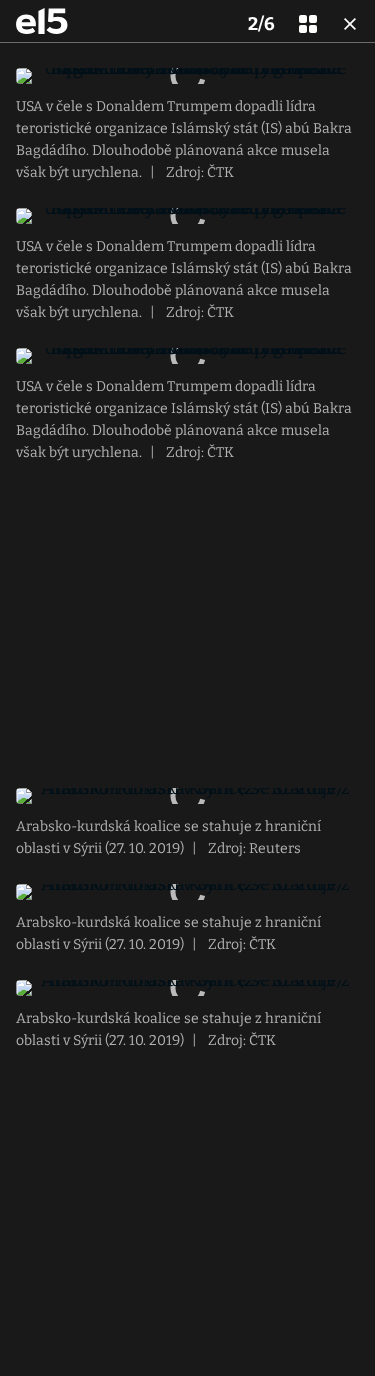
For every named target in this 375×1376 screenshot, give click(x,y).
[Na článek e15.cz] (42, 21)
